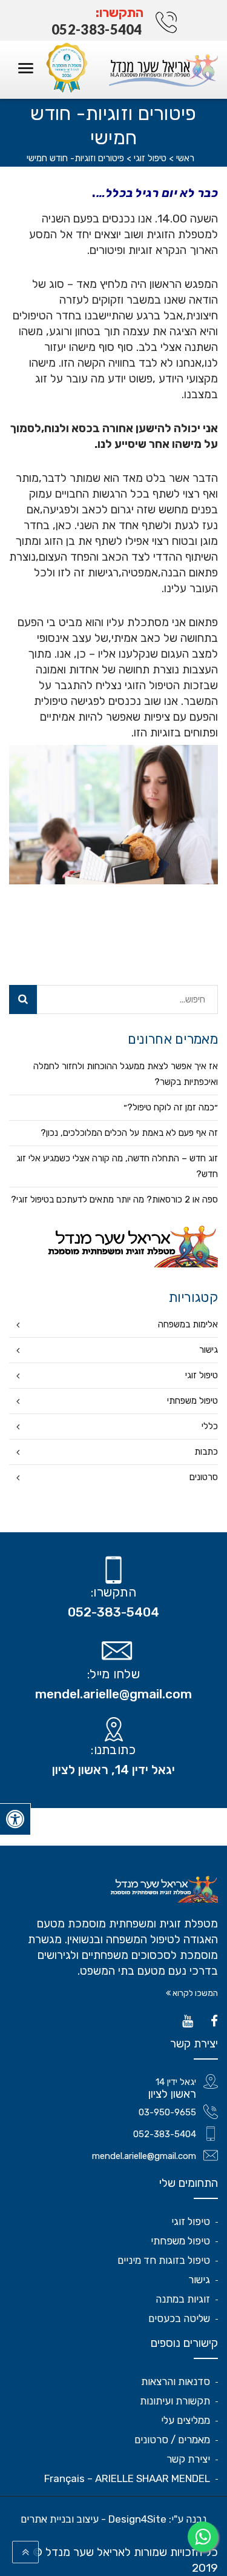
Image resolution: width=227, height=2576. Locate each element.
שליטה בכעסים (179, 2318)
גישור (209, 1350)
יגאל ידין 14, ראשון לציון (113, 1770)
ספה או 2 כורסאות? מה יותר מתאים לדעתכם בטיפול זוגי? (114, 1200)
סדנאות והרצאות (176, 2381)
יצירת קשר (188, 2459)
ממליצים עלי (186, 2420)
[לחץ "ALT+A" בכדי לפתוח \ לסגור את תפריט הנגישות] (15, 1819)
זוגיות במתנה (183, 2299)
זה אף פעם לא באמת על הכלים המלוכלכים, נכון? (129, 1133)
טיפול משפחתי (192, 1401)
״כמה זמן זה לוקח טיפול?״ (171, 1107)
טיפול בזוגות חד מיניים (164, 2260)
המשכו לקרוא (194, 1993)
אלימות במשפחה (188, 1324)
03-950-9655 (167, 2112)
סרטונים (204, 1477)
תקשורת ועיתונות (175, 2401)
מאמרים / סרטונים (172, 2440)
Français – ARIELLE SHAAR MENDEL (127, 2478)
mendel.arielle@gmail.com (113, 1694)
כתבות (206, 1452)
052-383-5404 (97, 29)
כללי (210, 1426)
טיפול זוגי (202, 1375)
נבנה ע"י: (113, 2519)
